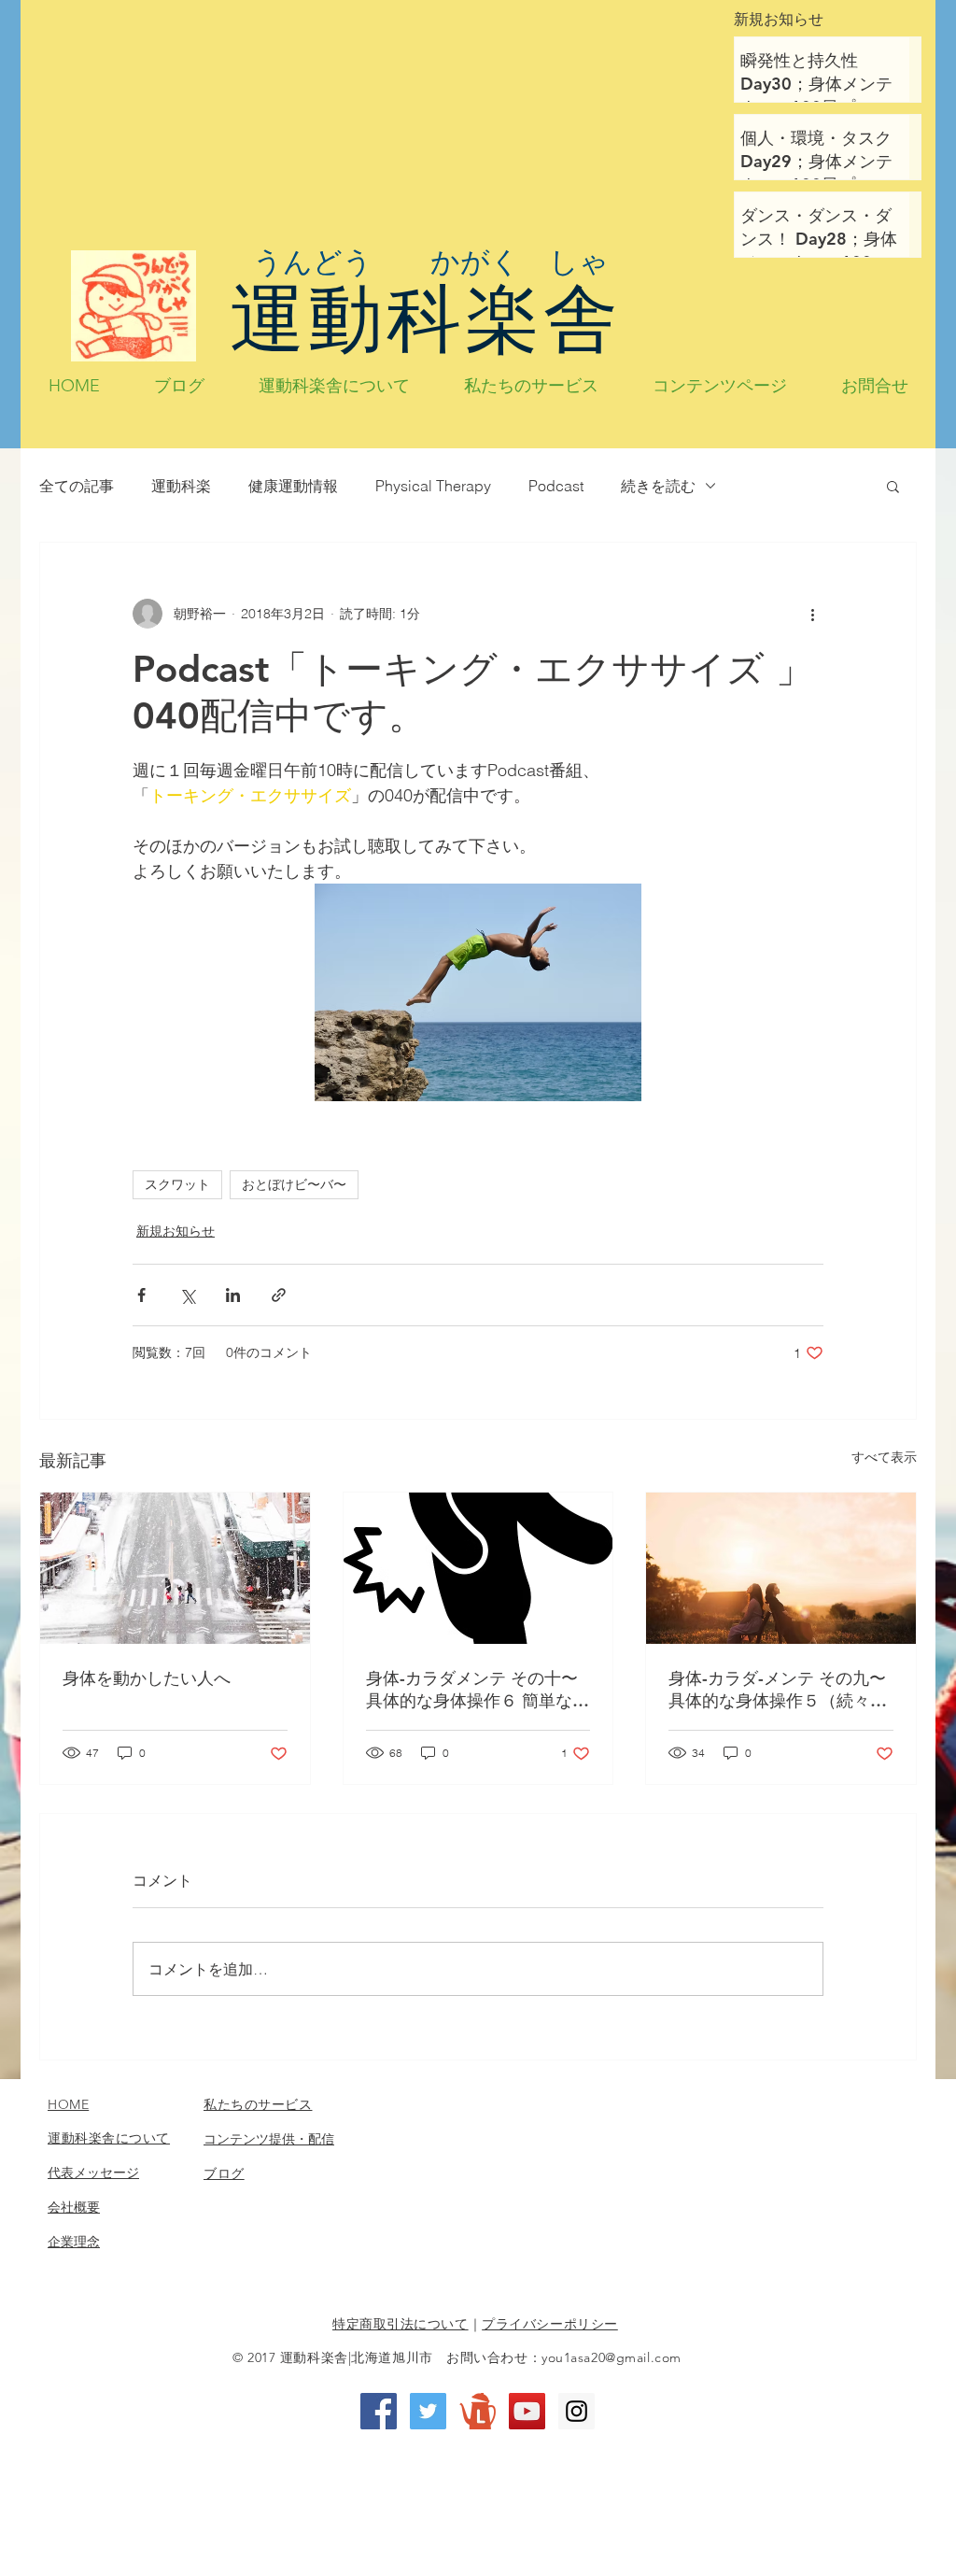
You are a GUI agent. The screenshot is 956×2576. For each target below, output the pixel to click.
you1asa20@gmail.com (612, 2357)
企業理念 (74, 2242)
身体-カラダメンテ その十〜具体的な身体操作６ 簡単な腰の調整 (478, 1690)
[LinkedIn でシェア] (233, 1295)
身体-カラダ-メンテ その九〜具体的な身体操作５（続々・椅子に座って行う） (778, 1690)
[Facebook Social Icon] (379, 2411)
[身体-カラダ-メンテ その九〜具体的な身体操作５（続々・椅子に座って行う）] (781, 1568)
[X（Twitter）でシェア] (187, 1295)
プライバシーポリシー (550, 2324)
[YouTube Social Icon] (527, 2411)
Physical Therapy (433, 486)
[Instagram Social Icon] (576, 2411)
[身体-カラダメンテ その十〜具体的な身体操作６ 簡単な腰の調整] (478, 1568)
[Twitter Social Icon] (428, 2411)
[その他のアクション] (812, 614)
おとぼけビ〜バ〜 (294, 1184)
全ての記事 (77, 486)
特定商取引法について (401, 2324)
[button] (893, 486)
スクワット (177, 1184)
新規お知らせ (176, 1231)
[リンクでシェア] (279, 1295)
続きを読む (658, 486)
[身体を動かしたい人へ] (175, 1568)
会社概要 (74, 2207)
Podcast (556, 486)
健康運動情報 (293, 486)
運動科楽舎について (109, 2138)
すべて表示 (884, 1457)
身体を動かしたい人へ (147, 1678)
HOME (68, 2104)
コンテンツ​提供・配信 (269, 2139)
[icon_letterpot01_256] (478, 2411)
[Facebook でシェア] (141, 1295)
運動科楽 (181, 486)
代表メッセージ (93, 2173)
